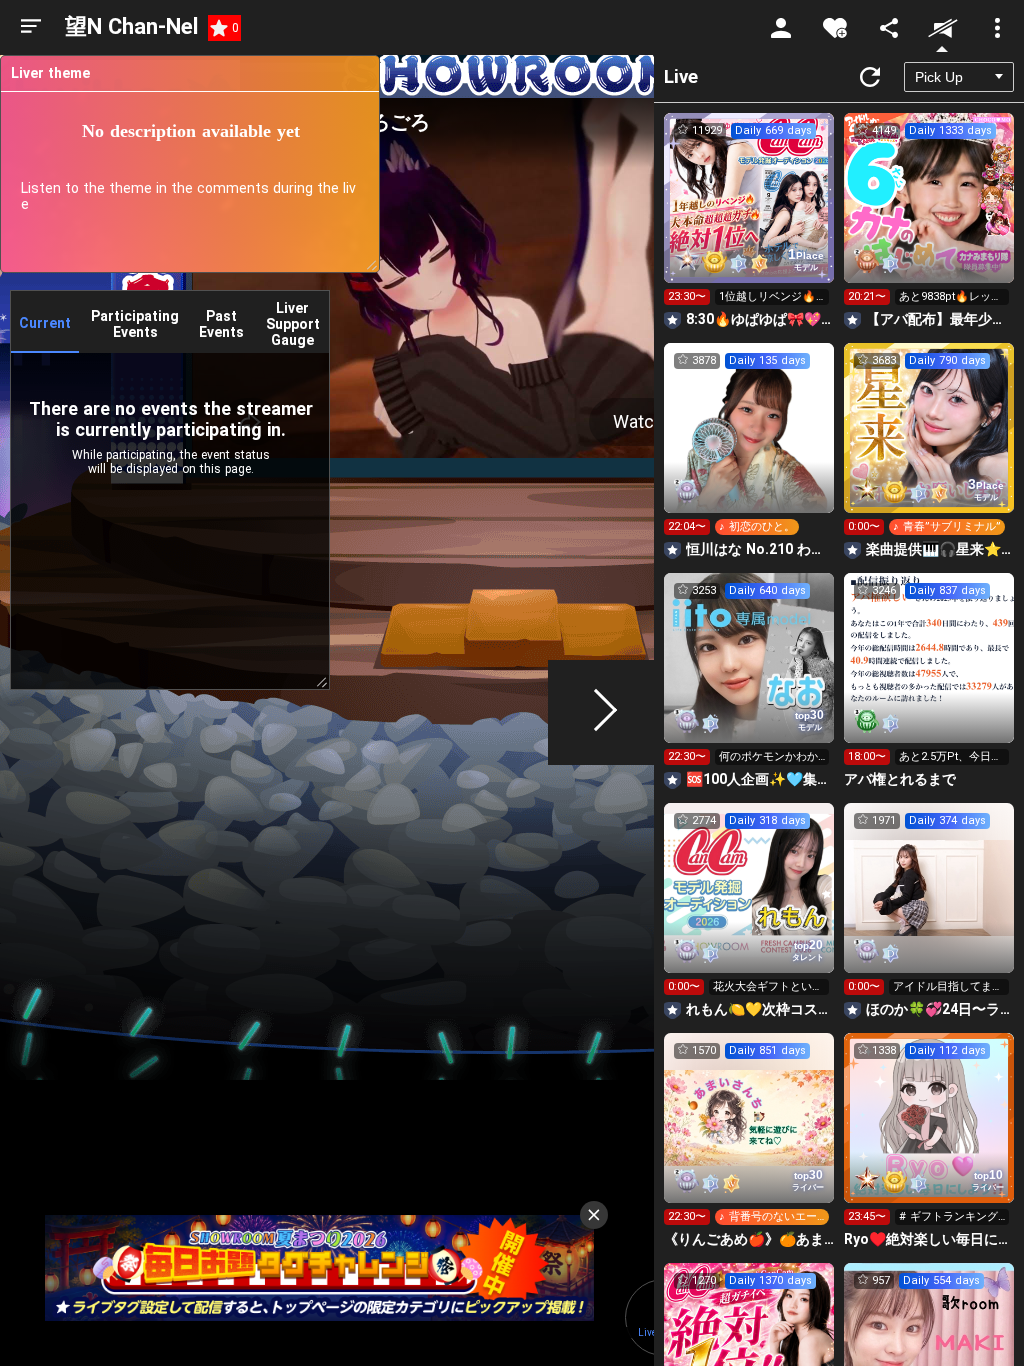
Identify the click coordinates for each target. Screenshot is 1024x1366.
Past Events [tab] (221, 324)
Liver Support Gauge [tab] (293, 324)
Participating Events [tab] (135, 324)
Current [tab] (45, 323)
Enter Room (749, 216)
